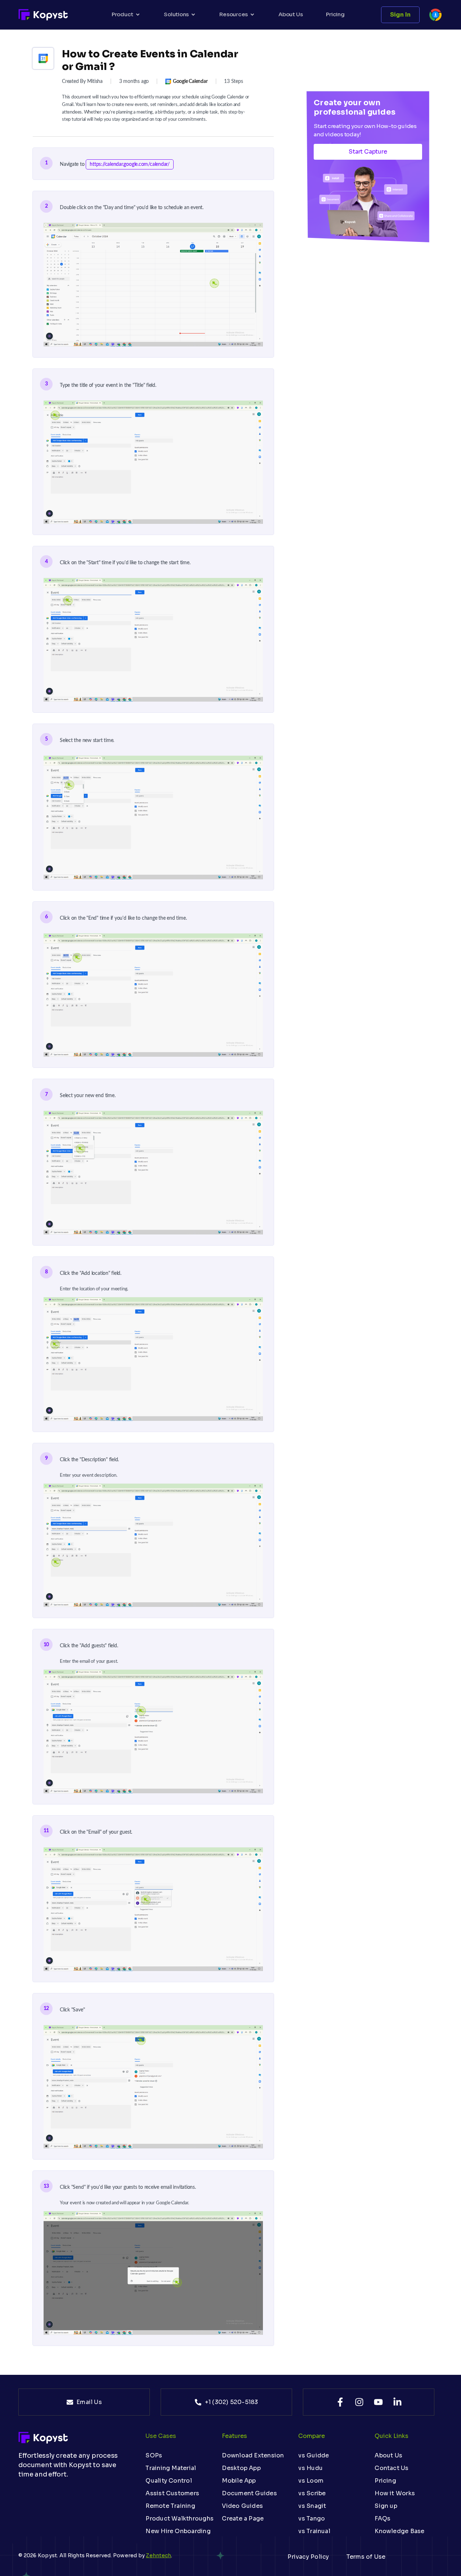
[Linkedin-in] (397, 2402)
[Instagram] (359, 2402)
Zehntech (158, 2555)
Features (234, 2436)
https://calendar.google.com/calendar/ (130, 164)
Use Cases (161, 2436)
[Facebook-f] (340, 2402)
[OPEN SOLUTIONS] (193, 15)
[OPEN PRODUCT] (138, 15)
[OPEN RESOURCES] (252, 15)
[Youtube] (378, 2402)
